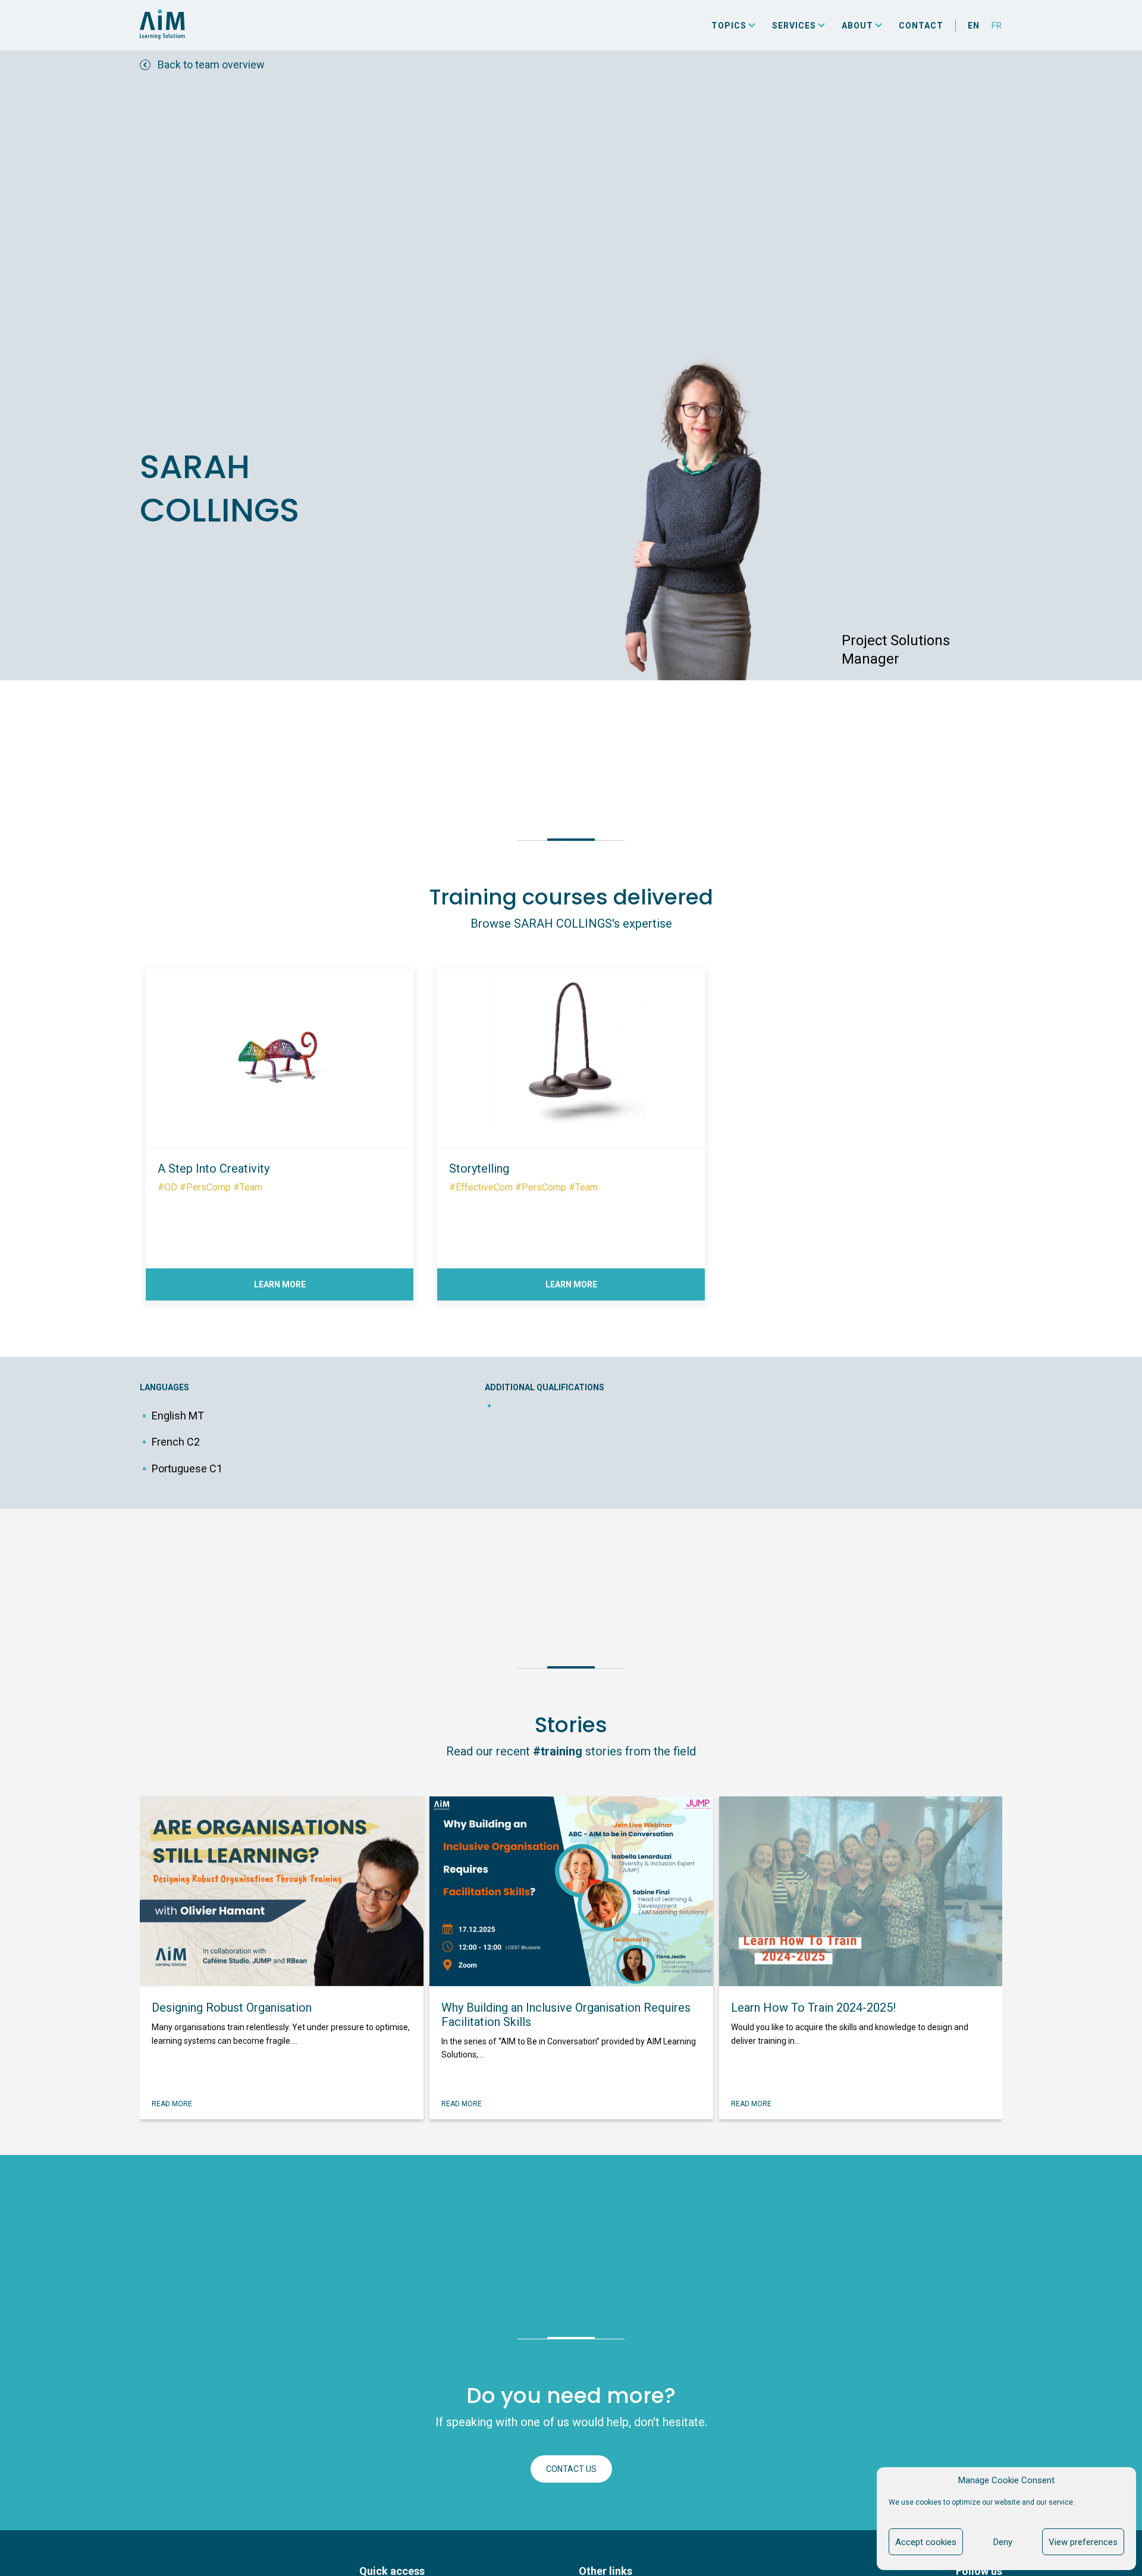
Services (794, 26)
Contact (921, 26)
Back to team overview (211, 65)
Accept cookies (926, 2542)
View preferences (1083, 2542)
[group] (280, 1129)
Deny (1003, 2542)
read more (172, 2104)
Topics (729, 26)
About (857, 26)
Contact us (571, 2469)
